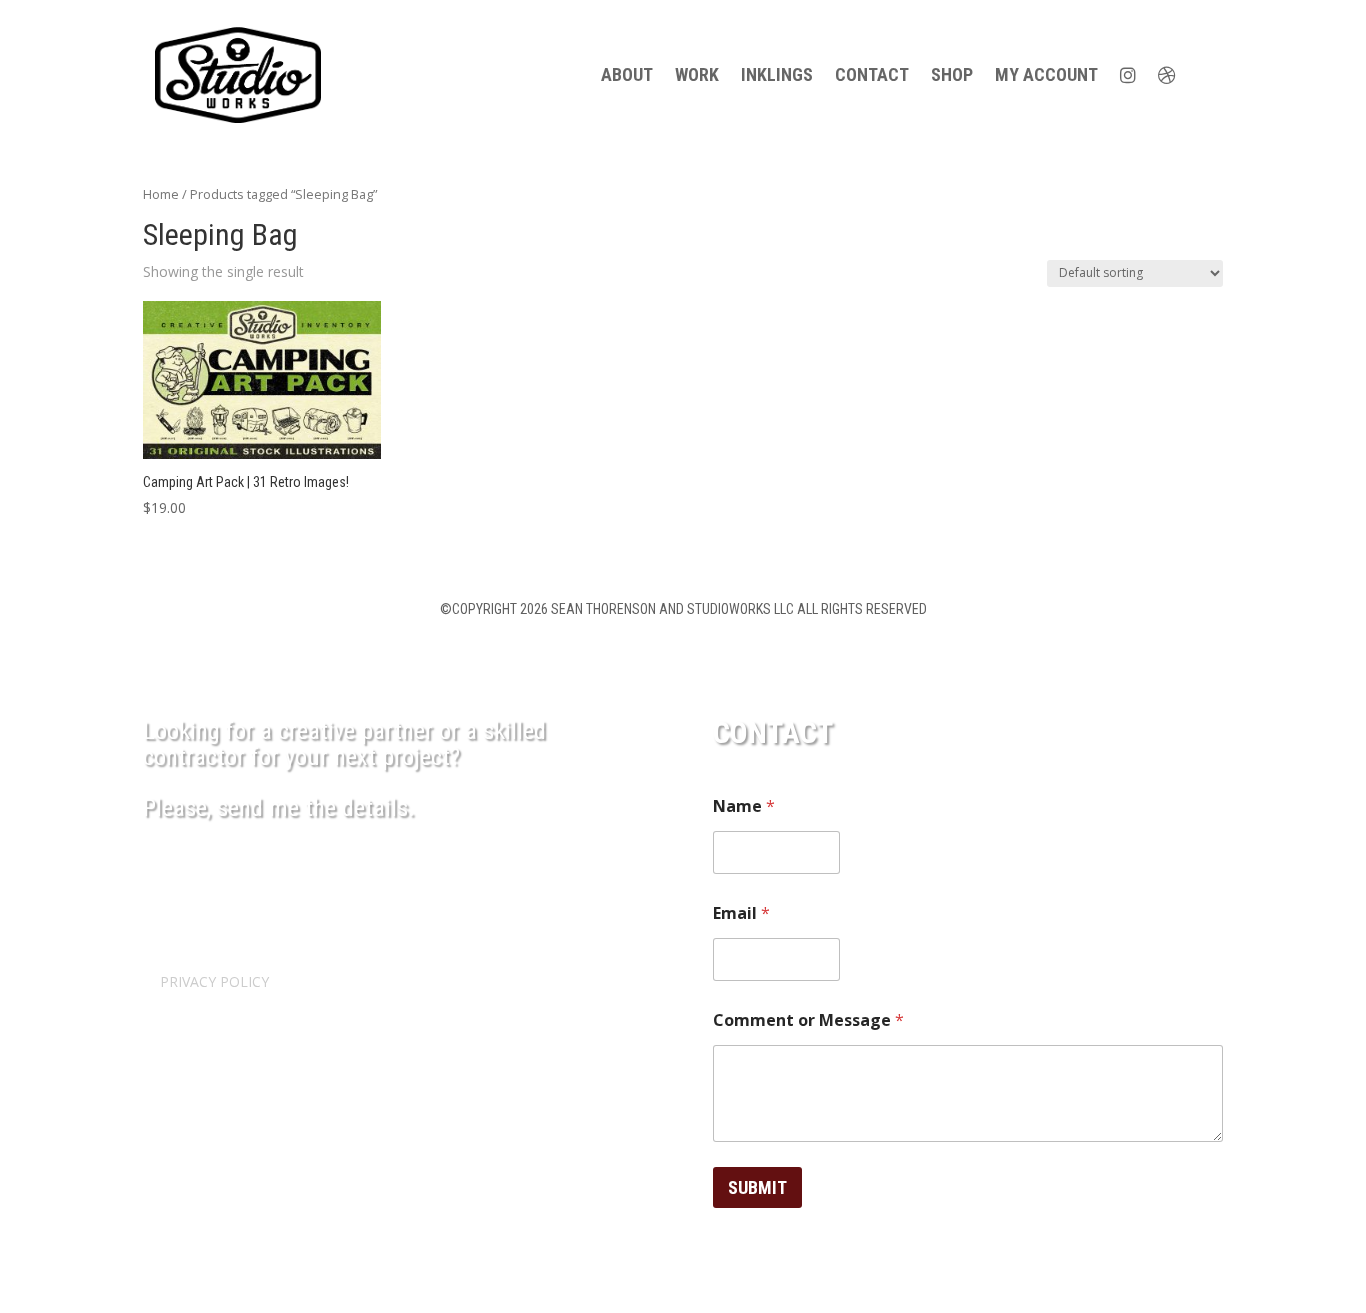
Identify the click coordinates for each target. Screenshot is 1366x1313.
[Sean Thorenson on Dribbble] (1167, 75)
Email (741, 913)
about (627, 74)
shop (952, 74)
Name (744, 806)
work (697, 74)
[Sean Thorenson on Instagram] (1128, 75)
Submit (757, 1187)
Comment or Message (808, 1020)
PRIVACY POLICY (214, 981)
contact (872, 74)
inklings (777, 74)
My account (1046, 74)
